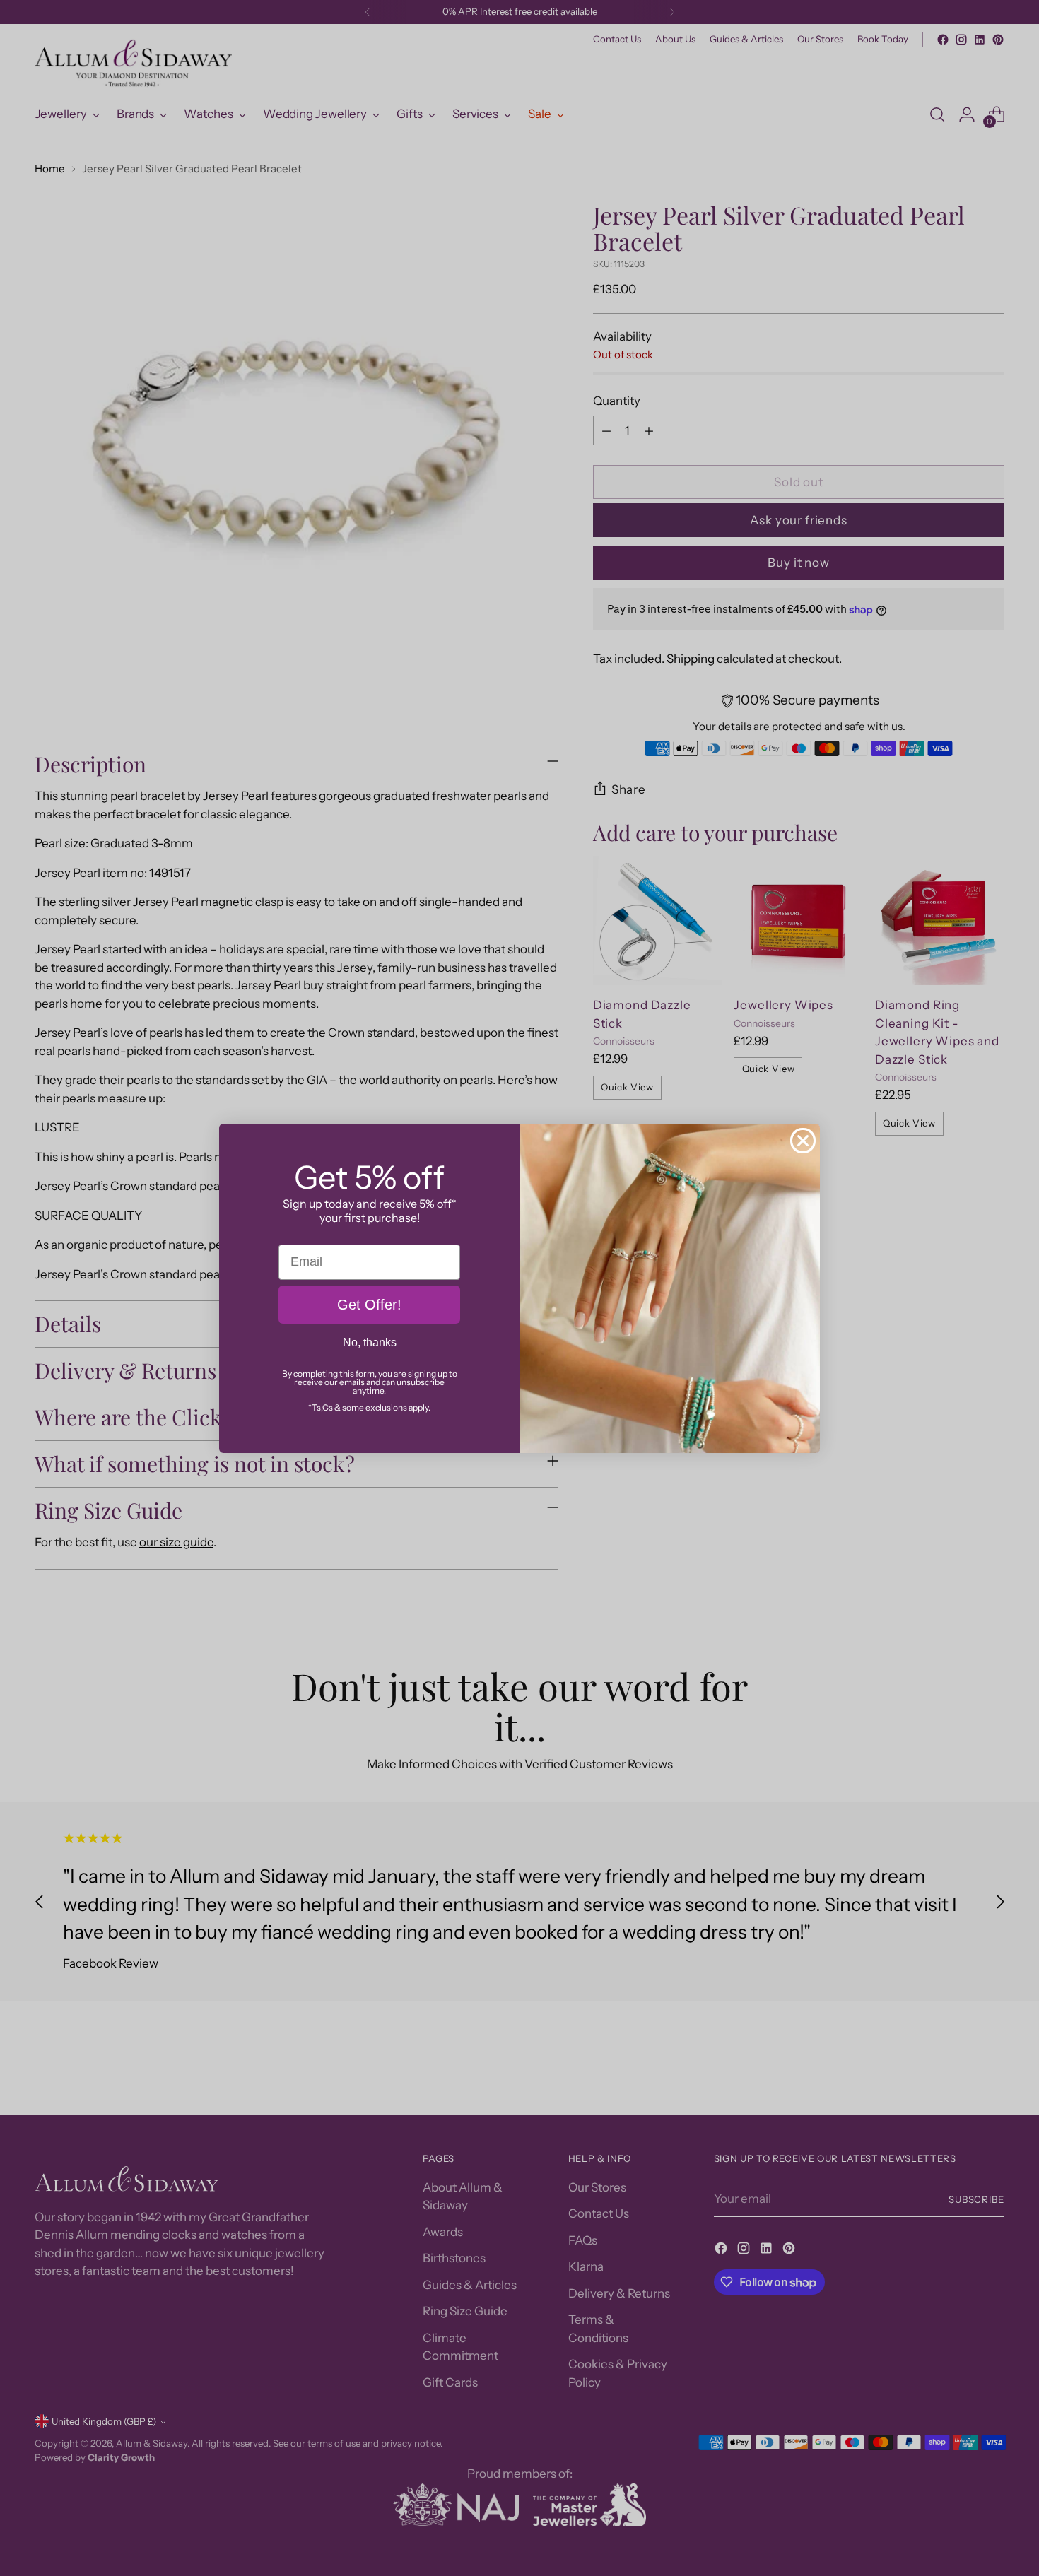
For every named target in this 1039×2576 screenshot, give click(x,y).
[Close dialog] (803, 1141)
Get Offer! (369, 1305)
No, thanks (370, 1342)
